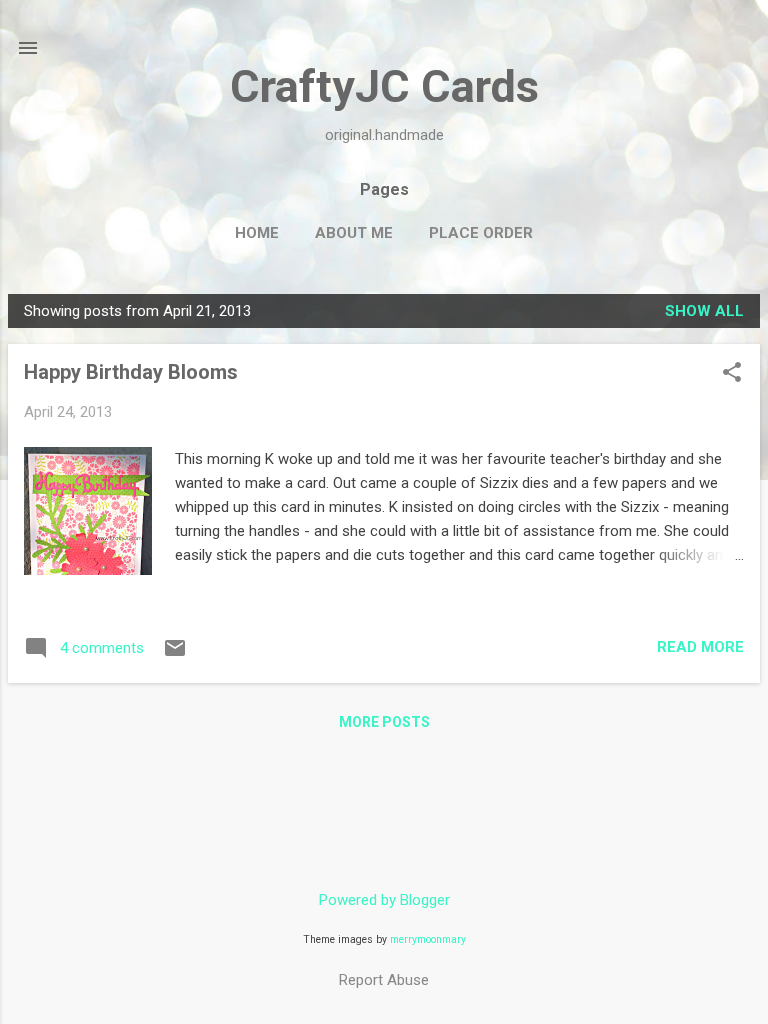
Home (257, 233)
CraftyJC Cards (384, 86)
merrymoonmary (428, 939)
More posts (384, 722)
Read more (700, 647)
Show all (704, 311)
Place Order (481, 233)
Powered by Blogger (384, 900)
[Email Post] (175, 655)
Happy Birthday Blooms (131, 372)
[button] (732, 374)
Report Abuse (384, 980)
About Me (354, 233)
